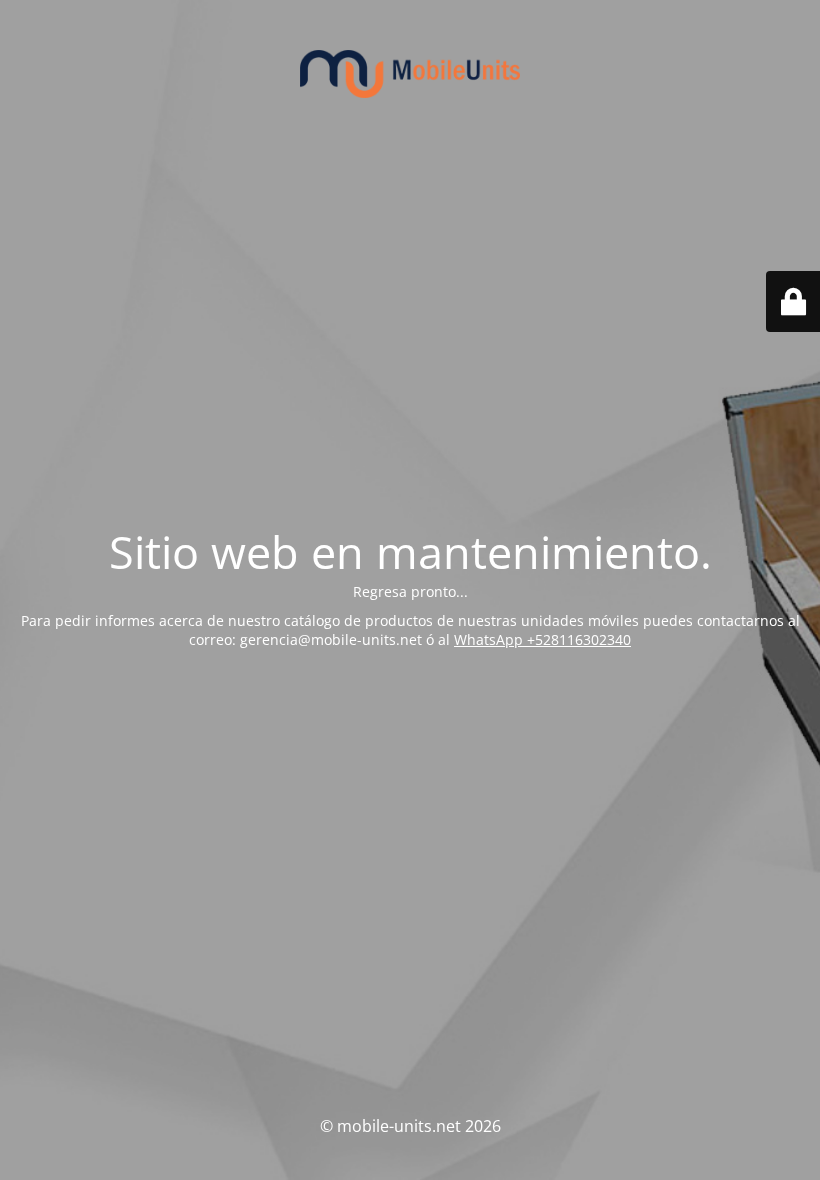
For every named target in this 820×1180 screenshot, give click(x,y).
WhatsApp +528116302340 (542, 639)
